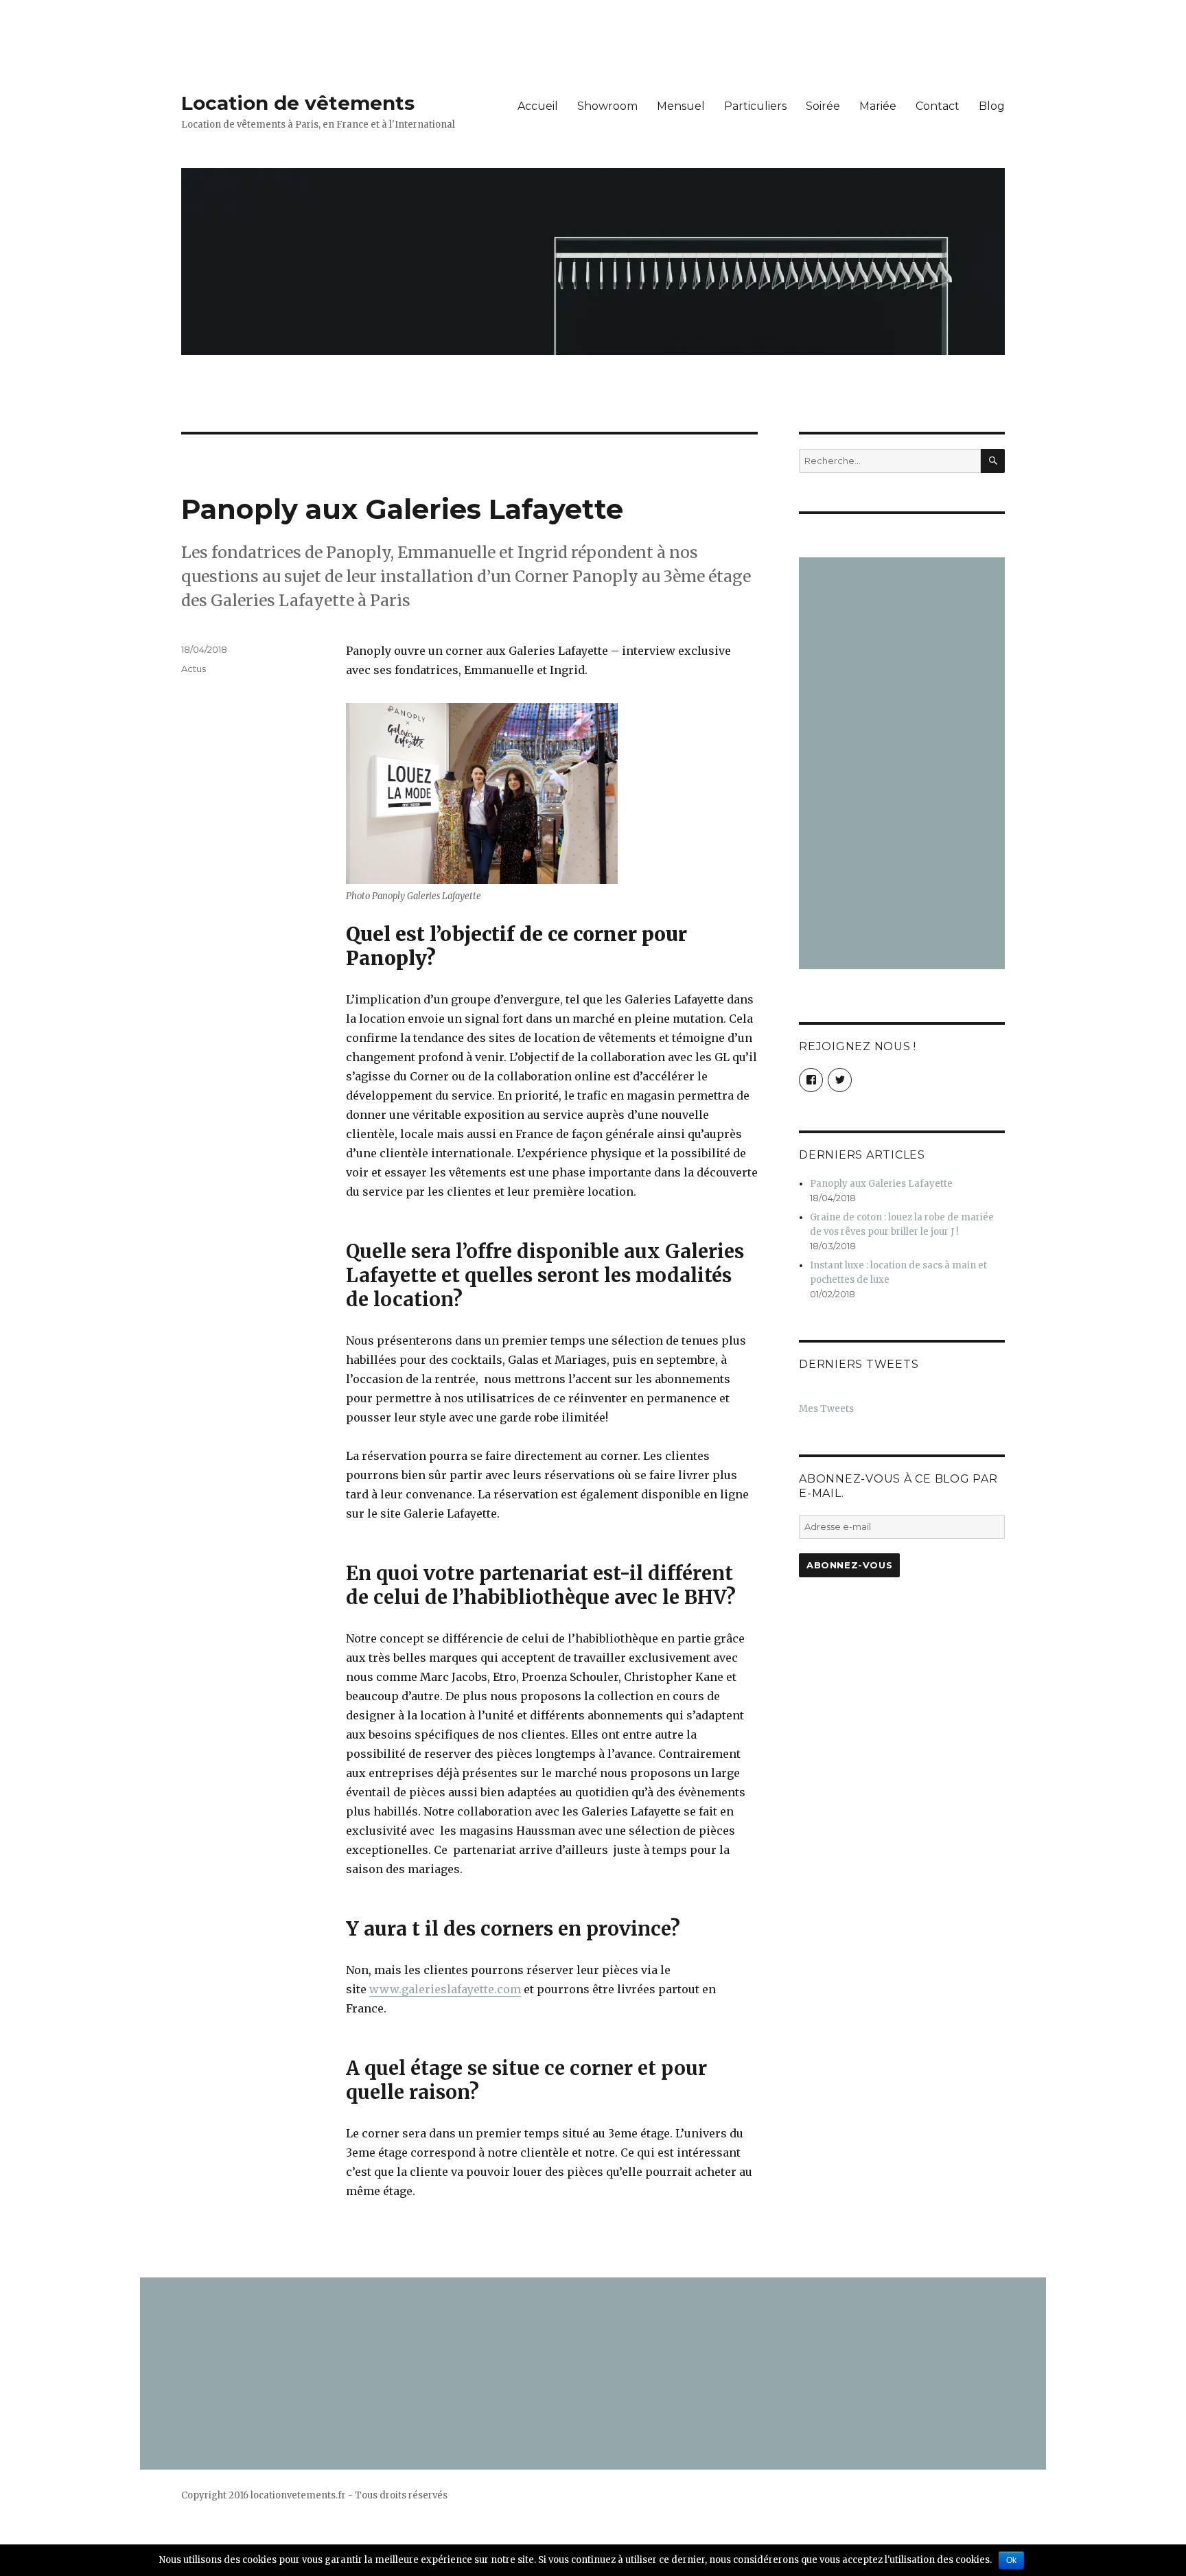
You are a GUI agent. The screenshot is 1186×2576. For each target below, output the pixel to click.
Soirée (823, 106)
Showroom (607, 106)
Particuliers (755, 106)
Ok (1011, 2560)
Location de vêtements (298, 103)
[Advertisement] (904, 765)
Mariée (878, 106)
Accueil (538, 106)
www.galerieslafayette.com (445, 1989)
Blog (992, 106)
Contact (938, 106)
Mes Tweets (826, 1409)
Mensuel (681, 106)
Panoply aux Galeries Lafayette (402, 509)
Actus (194, 669)
